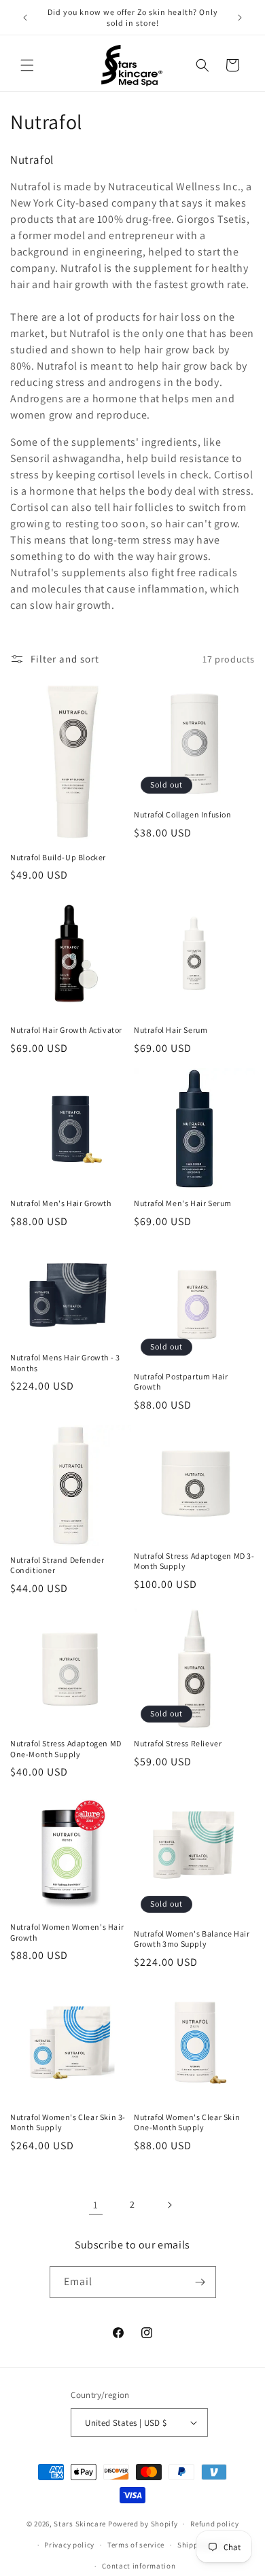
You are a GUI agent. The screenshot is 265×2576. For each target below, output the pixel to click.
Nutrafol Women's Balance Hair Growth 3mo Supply (192, 1939)
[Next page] (169, 2205)
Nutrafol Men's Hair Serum (183, 1203)
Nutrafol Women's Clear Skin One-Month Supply (187, 2122)
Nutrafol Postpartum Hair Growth (181, 1382)
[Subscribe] (200, 2282)
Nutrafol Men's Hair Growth (61, 1203)
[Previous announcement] (25, 18)
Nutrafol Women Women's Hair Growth (67, 1932)
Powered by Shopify (143, 2524)
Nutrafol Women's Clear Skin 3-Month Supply (68, 2122)
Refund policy (214, 2524)
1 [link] (96, 2205)
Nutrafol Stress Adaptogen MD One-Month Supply (66, 1749)
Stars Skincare (80, 2524)
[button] (27, 65)
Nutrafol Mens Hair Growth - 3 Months (65, 1363)
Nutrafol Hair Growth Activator (66, 1030)
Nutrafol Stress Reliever (178, 1743)
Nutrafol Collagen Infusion (183, 814)
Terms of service (136, 2545)
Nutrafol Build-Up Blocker (58, 857)
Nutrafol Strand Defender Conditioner (57, 1565)
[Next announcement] (240, 18)
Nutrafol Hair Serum (171, 1030)
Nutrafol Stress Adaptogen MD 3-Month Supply (194, 1561)
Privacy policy (69, 2545)
